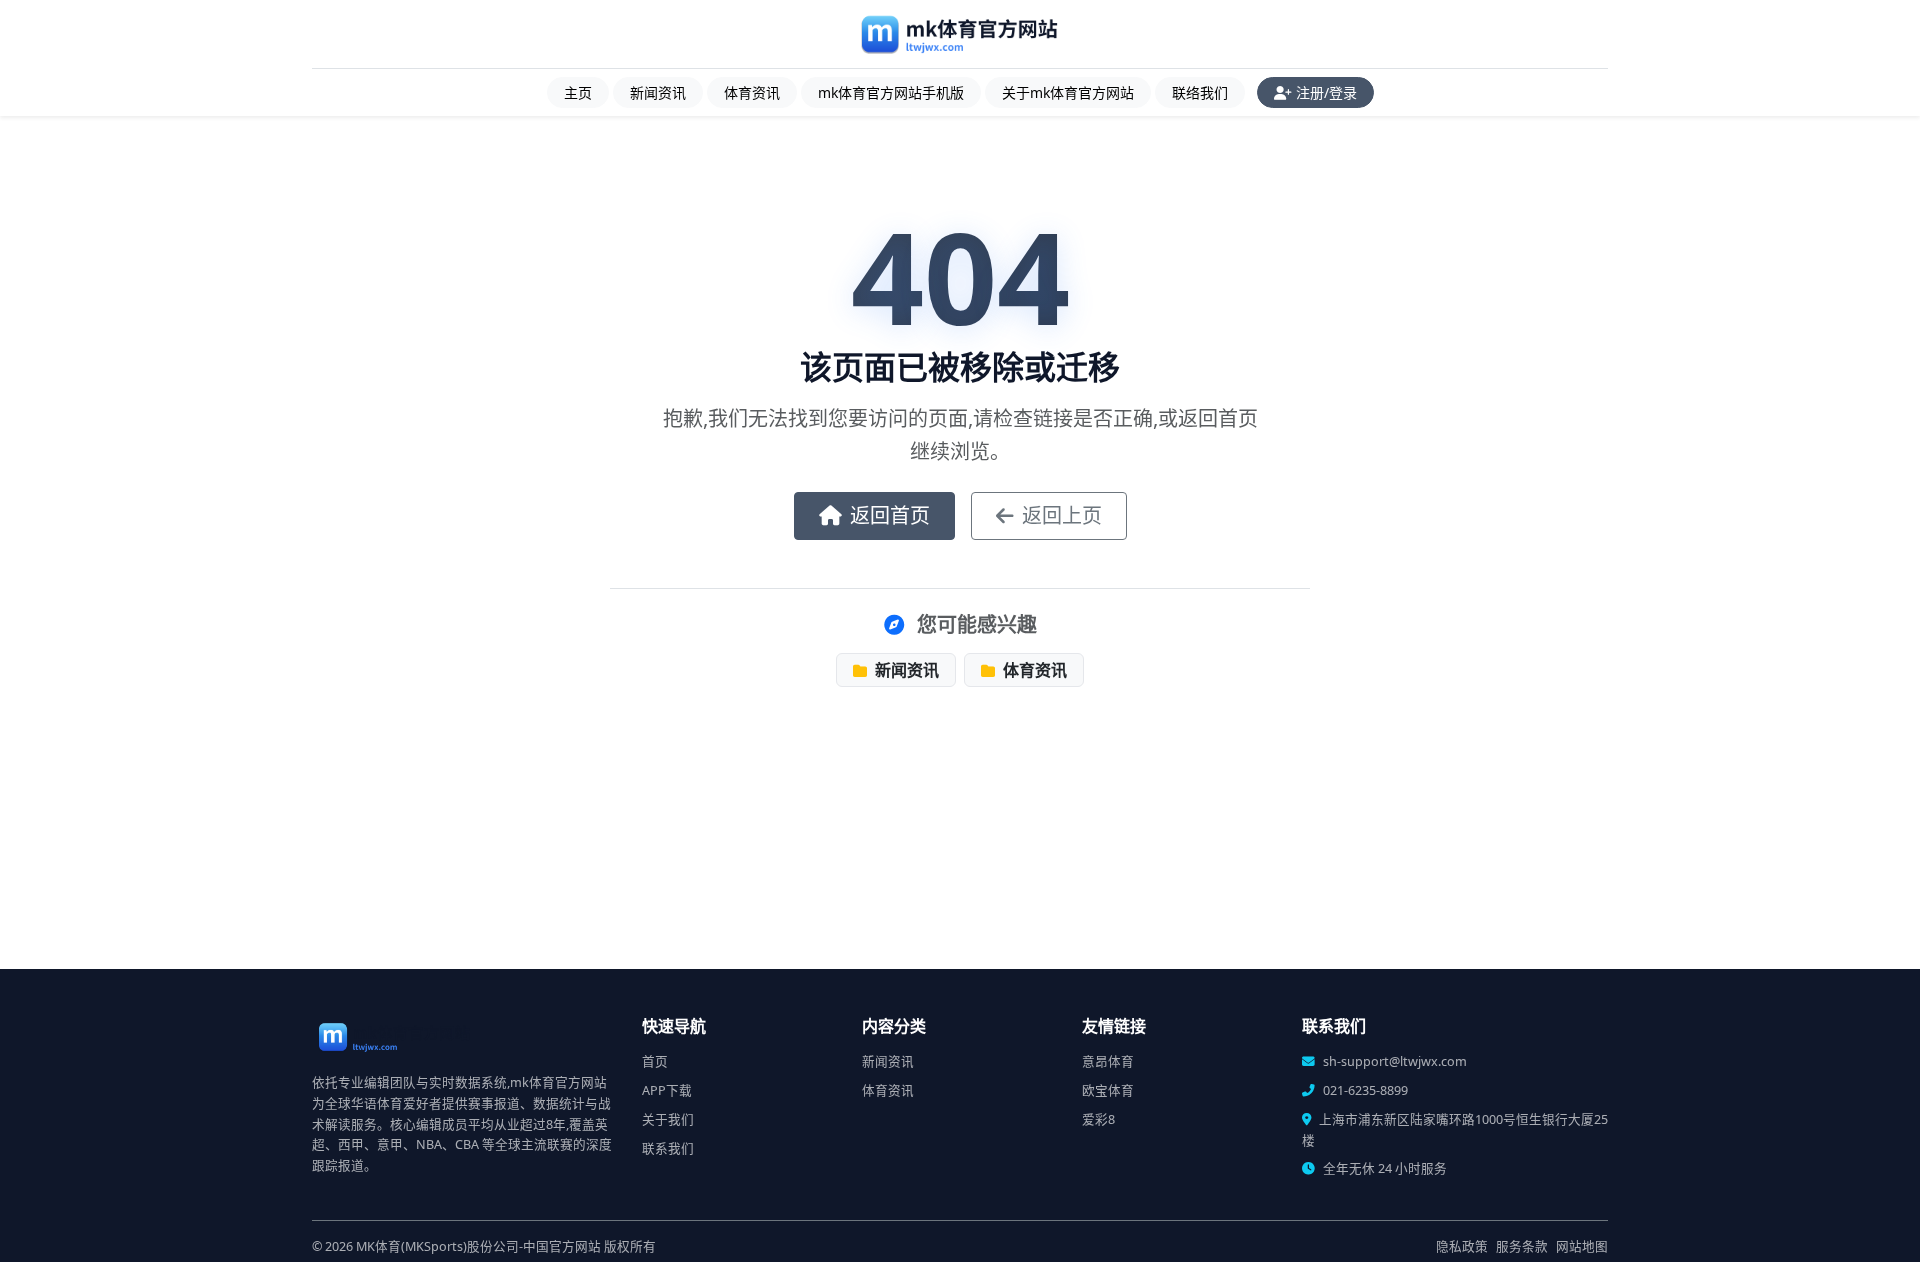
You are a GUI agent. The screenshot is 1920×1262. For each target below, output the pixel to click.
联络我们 (1200, 92)
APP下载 (667, 1090)
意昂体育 (1108, 1061)
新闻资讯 (658, 92)
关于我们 (668, 1119)
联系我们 (668, 1148)
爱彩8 (1098, 1119)
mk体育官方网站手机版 (891, 92)
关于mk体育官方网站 (1068, 92)
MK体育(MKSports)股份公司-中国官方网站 (478, 1246)
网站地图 (1582, 1246)
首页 (655, 1061)
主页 (578, 92)
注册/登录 (1326, 92)
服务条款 (1522, 1246)
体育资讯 (752, 92)
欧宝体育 (1108, 1090)
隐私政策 (1462, 1246)
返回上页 (1062, 515)
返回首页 (890, 515)
